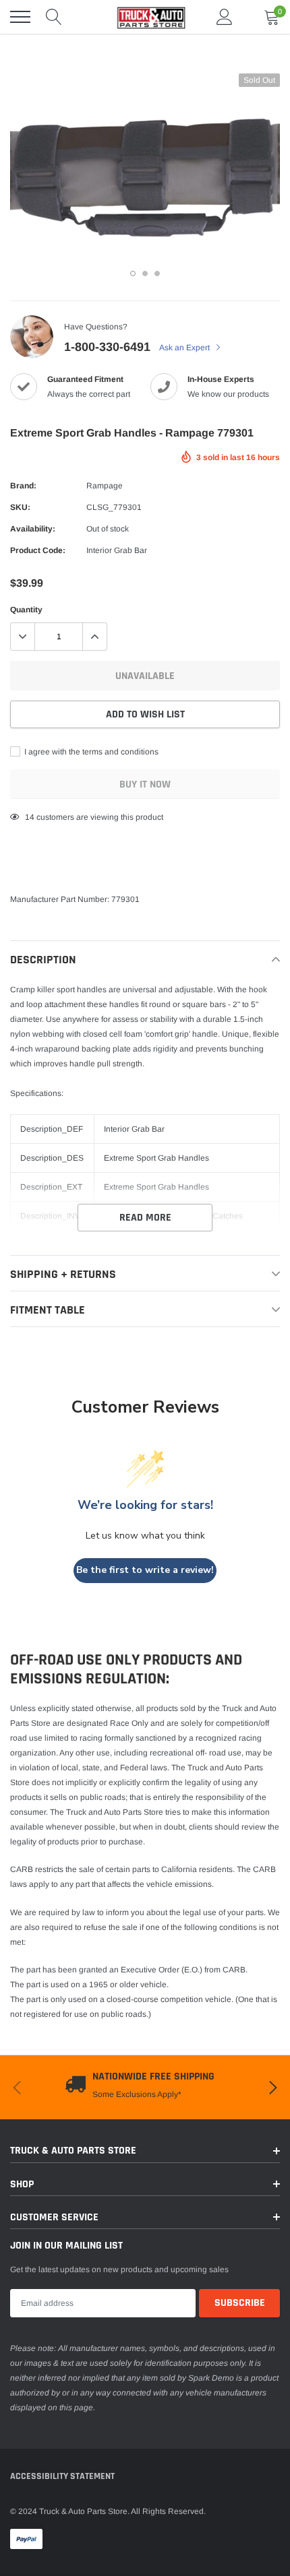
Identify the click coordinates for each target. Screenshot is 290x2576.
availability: (33, 529)
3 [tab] (157, 273)
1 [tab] (133, 273)
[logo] (145, 17)
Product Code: (38, 550)
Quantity (26, 610)
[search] (54, 17)
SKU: (20, 507)
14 (30, 817)
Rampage (105, 486)
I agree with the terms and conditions (90, 752)
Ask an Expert (185, 348)
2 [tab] (145, 273)
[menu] (20, 17)
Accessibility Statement (62, 2476)
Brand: (23, 486)
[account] (225, 17)
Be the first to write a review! (145, 1570)
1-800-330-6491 (107, 347)
